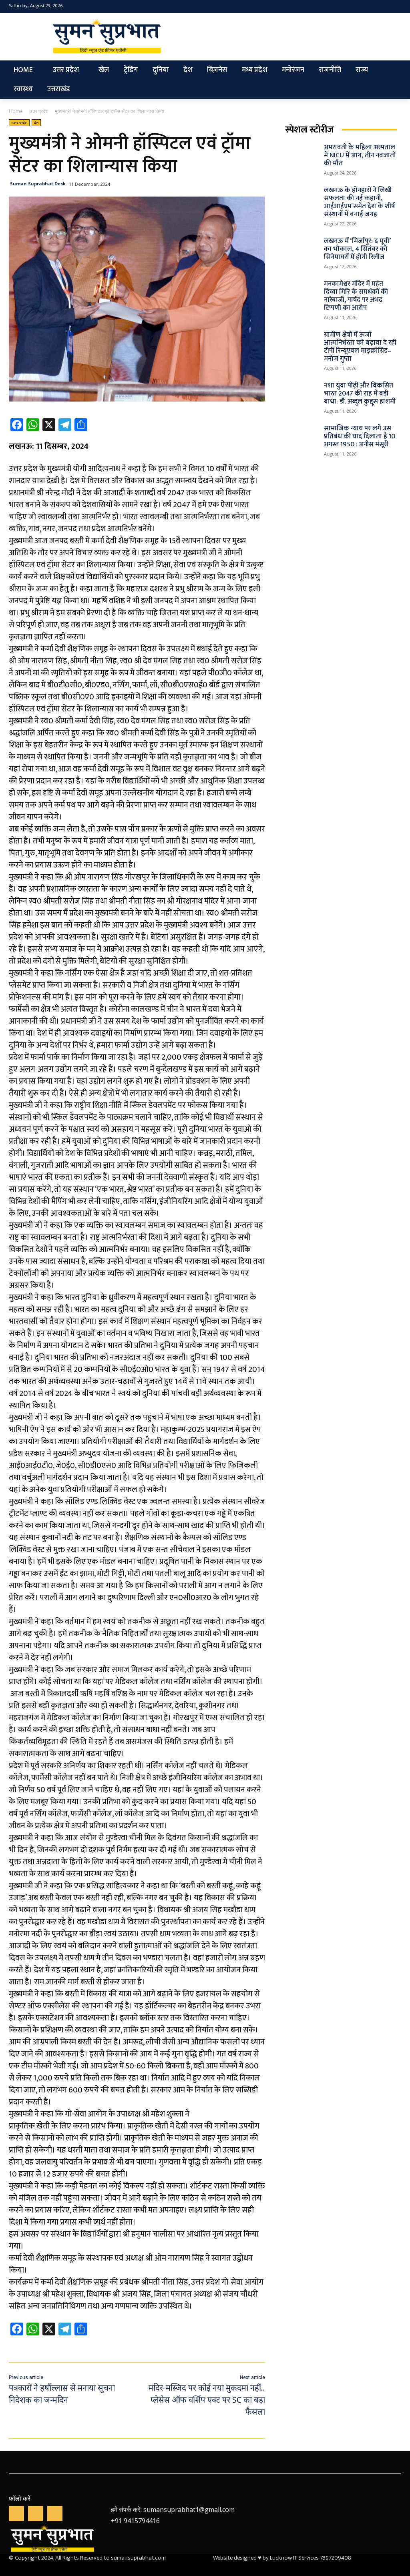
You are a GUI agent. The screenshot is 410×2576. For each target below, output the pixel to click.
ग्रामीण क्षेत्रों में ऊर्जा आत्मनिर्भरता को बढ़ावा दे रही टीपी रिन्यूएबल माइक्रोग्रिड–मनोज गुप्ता (360, 347)
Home (16, 111)
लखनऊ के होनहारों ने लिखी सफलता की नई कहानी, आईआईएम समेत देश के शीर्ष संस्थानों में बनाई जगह (359, 202)
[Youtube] (396, 7)
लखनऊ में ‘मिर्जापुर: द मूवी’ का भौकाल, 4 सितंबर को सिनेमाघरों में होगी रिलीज (357, 249)
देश (36, 122)
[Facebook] (371, 7)
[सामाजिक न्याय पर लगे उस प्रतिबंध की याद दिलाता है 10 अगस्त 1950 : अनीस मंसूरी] (302, 436)
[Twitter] (383, 7)
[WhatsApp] (36, 2514)
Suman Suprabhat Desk (38, 184)
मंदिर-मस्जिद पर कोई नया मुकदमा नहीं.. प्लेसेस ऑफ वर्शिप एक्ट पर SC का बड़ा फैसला (207, 2401)
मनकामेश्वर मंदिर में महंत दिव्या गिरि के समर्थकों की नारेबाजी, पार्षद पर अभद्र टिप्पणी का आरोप (356, 296)
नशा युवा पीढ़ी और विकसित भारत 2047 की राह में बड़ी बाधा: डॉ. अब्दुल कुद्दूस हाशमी (360, 394)
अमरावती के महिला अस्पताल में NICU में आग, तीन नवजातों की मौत (360, 155)
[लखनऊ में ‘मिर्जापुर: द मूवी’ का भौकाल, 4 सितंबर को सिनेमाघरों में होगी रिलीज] (302, 249)
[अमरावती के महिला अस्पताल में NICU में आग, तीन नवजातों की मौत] (302, 155)
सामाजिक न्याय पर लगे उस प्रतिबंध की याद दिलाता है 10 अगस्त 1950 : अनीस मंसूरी (360, 436)
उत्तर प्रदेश (39, 111)
